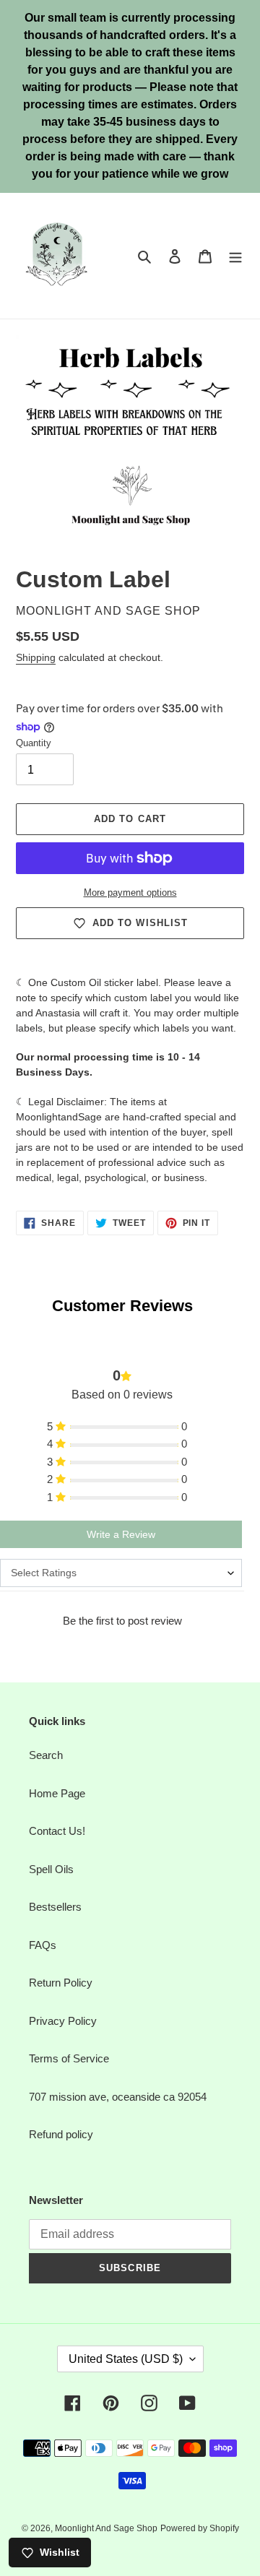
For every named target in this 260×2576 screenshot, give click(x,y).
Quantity (34, 743)
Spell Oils (51, 1869)
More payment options (130, 892)
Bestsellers (55, 1907)
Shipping (36, 657)
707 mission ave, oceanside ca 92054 (118, 2097)
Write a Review (121, 1534)
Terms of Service (69, 2058)
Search (46, 1755)
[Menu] (235, 256)
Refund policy (61, 2134)
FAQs (43, 1945)
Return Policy (61, 1983)
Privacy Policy (63, 2021)
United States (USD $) (126, 2359)
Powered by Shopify (200, 2528)
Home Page (57, 1793)
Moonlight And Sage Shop (106, 2528)
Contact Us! (57, 1831)
